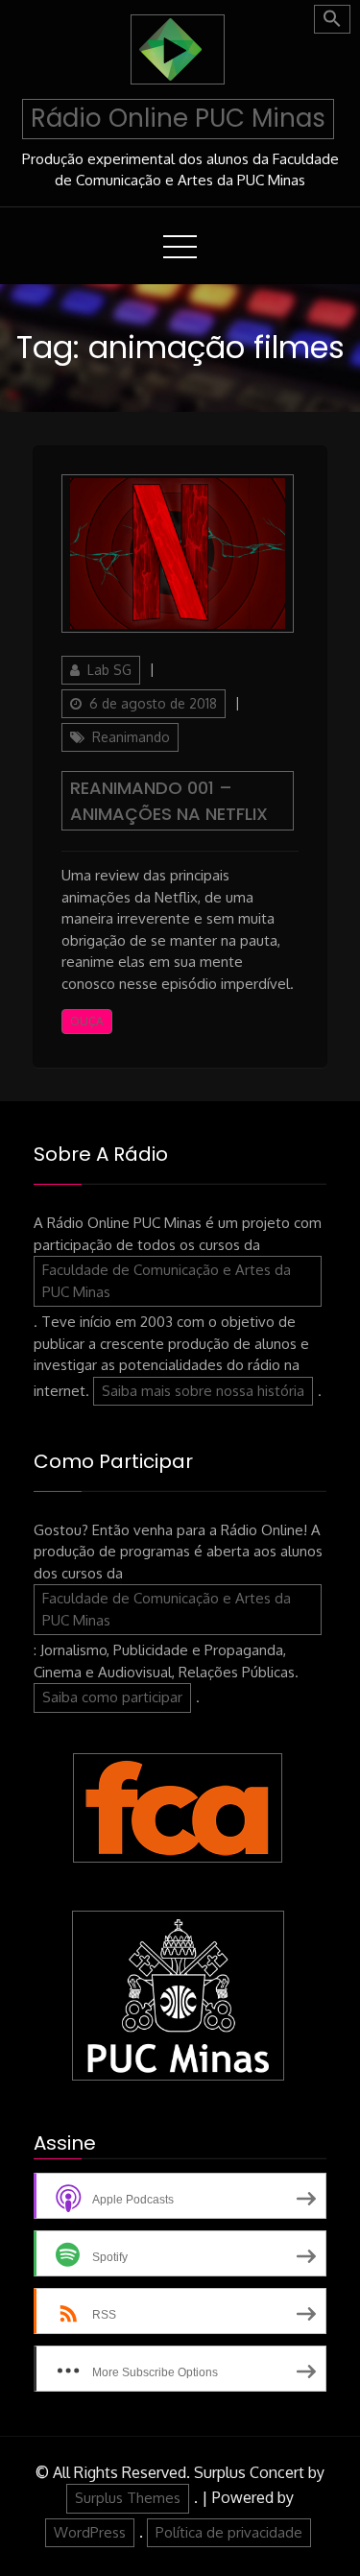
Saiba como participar (112, 1697)
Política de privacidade (229, 2532)
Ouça (87, 1021)
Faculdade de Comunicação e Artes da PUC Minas (167, 1281)
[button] (332, 19)
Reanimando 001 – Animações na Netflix (169, 801)
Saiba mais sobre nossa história (203, 1391)
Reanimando (131, 737)
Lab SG (109, 670)
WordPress (90, 2532)
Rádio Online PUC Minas (178, 118)
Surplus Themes (128, 2498)
